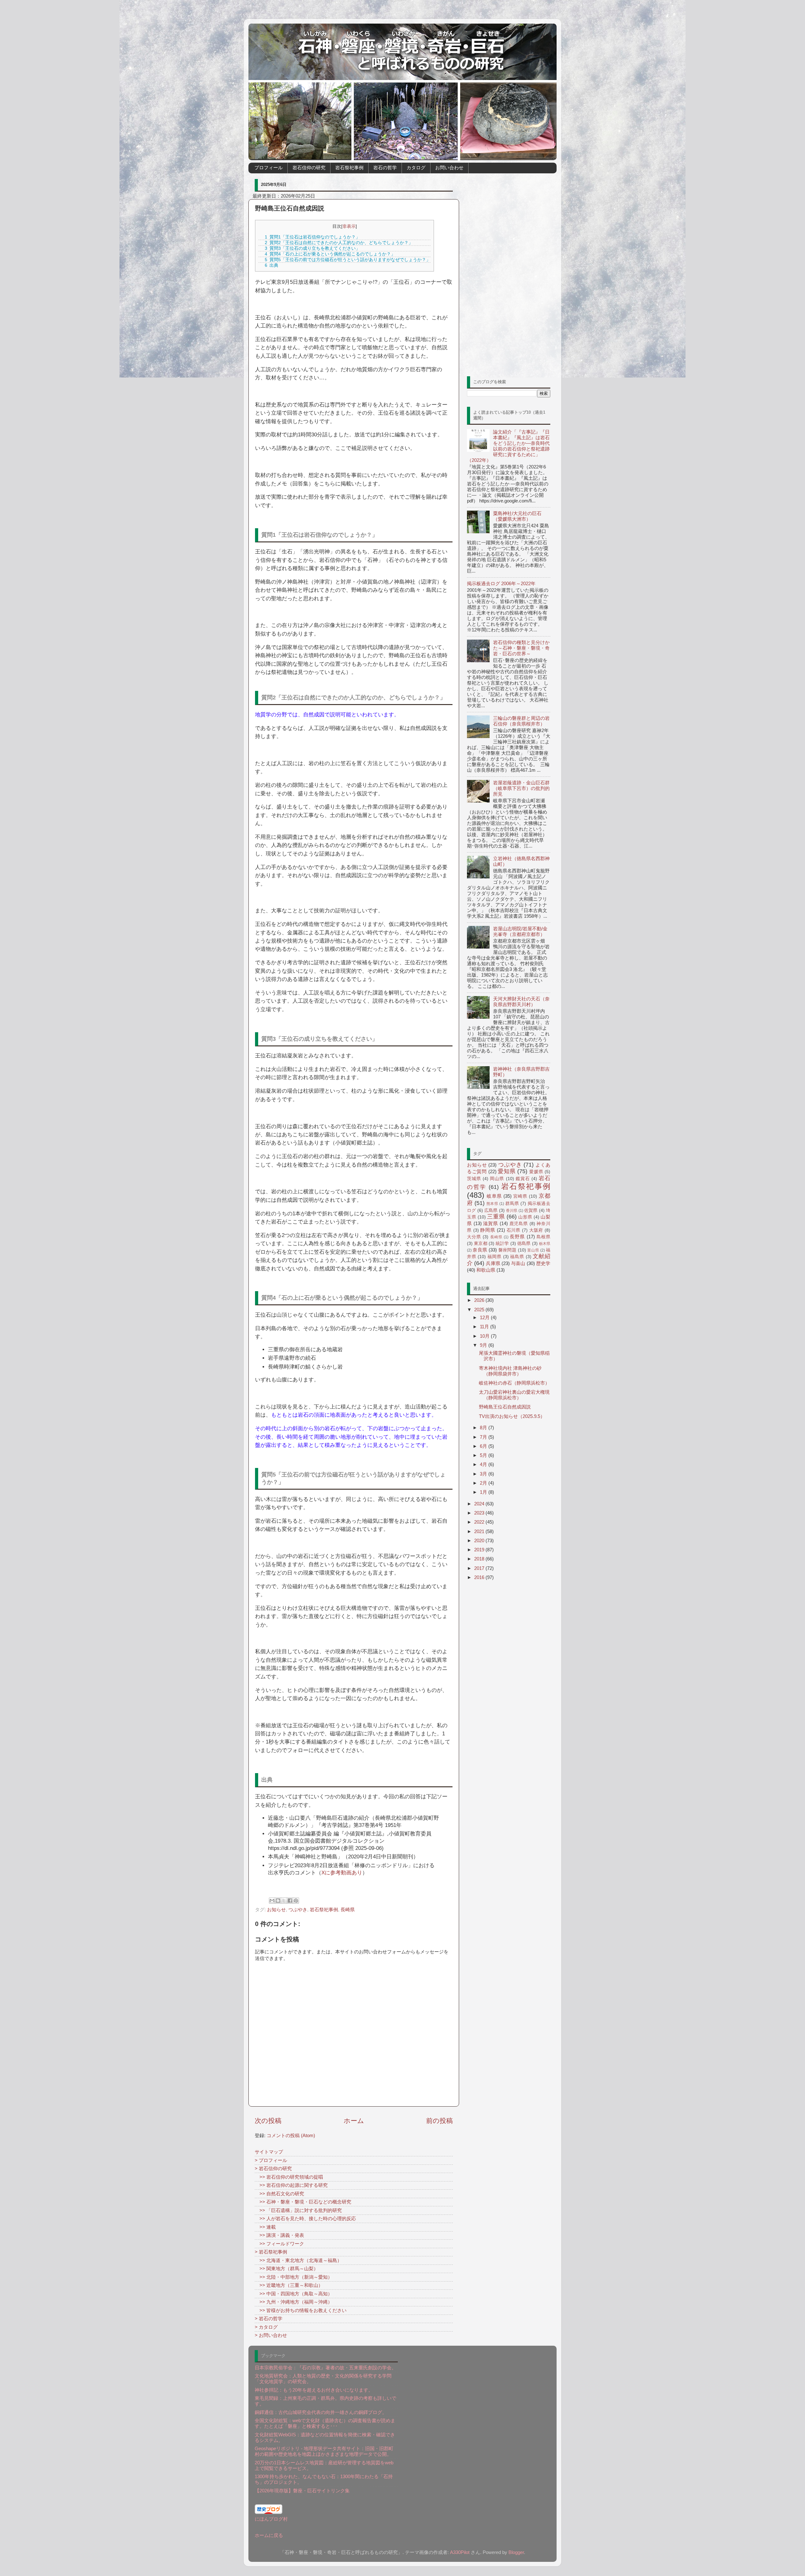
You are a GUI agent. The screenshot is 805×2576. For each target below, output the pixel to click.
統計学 (502, 1243)
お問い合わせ (449, 168)
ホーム (354, 2121)
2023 (480, 1513)
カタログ (416, 168)
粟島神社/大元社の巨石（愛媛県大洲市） (517, 516)
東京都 (481, 1243)
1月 (484, 1492)
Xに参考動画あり (342, 1873)
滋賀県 (490, 1223)
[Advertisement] (509, 272)
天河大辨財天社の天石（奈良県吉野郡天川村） (521, 1002)
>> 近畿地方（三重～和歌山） (289, 2285)
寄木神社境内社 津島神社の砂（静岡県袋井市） (510, 1371)
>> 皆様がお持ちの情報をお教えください (301, 2310)
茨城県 (474, 1179)
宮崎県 (520, 1196)
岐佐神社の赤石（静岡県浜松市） (514, 1383)
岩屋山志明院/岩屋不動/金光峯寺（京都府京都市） (520, 931)
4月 (484, 1464)
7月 (484, 1437)
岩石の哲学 (385, 168)
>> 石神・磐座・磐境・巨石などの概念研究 (303, 2202)
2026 (480, 1300)
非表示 (349, 226)
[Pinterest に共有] (296, 1901)
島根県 (543, 1237)
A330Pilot (460, 2552)
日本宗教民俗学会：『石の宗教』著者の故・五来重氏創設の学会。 (325, 2368)
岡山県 (497, 1179)
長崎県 (348, 1910)
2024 (480, 1504)
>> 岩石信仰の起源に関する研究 (291, 2185)
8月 (484, 1428)
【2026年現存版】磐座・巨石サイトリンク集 (302, 2491)
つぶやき (298, 1910)
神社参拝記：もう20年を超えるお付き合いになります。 (314, 2390)
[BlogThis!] (278, 1901)
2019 (480, 1550)
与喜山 (518, 1263)
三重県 (496, 1217)
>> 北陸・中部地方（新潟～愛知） (294, 2277)
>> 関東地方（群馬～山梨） (286, 2268)
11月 (485, 1327)
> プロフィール (271, 2160)
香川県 (512, 1211)
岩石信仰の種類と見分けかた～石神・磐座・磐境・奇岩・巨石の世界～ (521, 648)
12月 (485, 1317)
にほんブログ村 (271, 2519)
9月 (484, 1345)
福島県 (517, 1257)
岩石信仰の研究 (309, 168)
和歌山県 (486, 1270)
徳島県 (524, 1243)
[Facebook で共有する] (290, 1901)
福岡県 (494, 1257)
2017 (480, 1568)
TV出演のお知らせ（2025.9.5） (512, 1416)
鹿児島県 (519, 1224)
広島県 (491, 1210)
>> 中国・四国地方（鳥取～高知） (294, 2294)
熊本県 (492, 1204)
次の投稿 (268, 2121)
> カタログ (266, 2327)
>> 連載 (265, 2227)
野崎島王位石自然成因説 (505, 1407)
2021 (480, 1531)
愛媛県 (536, 1172)
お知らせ (276, 1910)
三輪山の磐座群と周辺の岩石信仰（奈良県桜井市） (521, 721)
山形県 (525, 1217)
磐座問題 (508, 1250)
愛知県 (507, 1171)
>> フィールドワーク (279, 2244)
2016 (480, 1577)
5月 (484, 1455)
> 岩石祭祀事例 (271, 2252)
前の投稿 (439, 2121)
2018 (480, 1559)
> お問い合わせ (271, 2335)
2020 (480, 1540)
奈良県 (480, 1250)
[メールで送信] (272, 1901)
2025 (480, 1310)
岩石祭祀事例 (349, 168)
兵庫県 (493, 1263)
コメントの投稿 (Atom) (291, 2135)
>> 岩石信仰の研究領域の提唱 (289, 2177)
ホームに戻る (269, 2535)
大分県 (474, 1237)
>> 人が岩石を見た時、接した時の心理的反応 (305, 2218)
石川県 (514, 1230)
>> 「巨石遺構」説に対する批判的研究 (298, 2210)
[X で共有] (284, 1901)
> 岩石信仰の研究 (273, 2168)
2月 (484, 1483)
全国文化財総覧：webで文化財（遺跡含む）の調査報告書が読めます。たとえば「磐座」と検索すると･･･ (325, 2423)
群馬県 (512, 1204)
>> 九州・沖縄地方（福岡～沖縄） (294, 2302)
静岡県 (488, 1230)
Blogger (516, 2552)
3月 (484, 1474)
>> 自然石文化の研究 (279, 2194)
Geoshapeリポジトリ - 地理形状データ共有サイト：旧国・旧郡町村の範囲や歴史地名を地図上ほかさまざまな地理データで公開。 (324, 2451)
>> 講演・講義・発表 (279, 2235)
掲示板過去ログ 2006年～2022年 (501, 583)
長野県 (517, 1237)
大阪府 (536, 1230)
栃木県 (545, 1244)
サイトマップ (269, 2152)
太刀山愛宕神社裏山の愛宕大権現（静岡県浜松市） (514, 1395)
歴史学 (543, 1263)
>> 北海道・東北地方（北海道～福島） (298, 2260)
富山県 (533, 1250)
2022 (480, 1522)
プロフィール (269, 168)
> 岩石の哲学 (269, 2318)
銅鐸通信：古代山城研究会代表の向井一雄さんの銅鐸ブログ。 (321, 2412)
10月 (485, 1336)
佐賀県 (531, 1210)
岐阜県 (494, 1196)
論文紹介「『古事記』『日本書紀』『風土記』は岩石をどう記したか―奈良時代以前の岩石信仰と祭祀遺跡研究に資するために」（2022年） (508, 446)
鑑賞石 (523, 1179)
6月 (484, 1446)
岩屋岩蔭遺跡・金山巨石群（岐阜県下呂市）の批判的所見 (521, 788)
